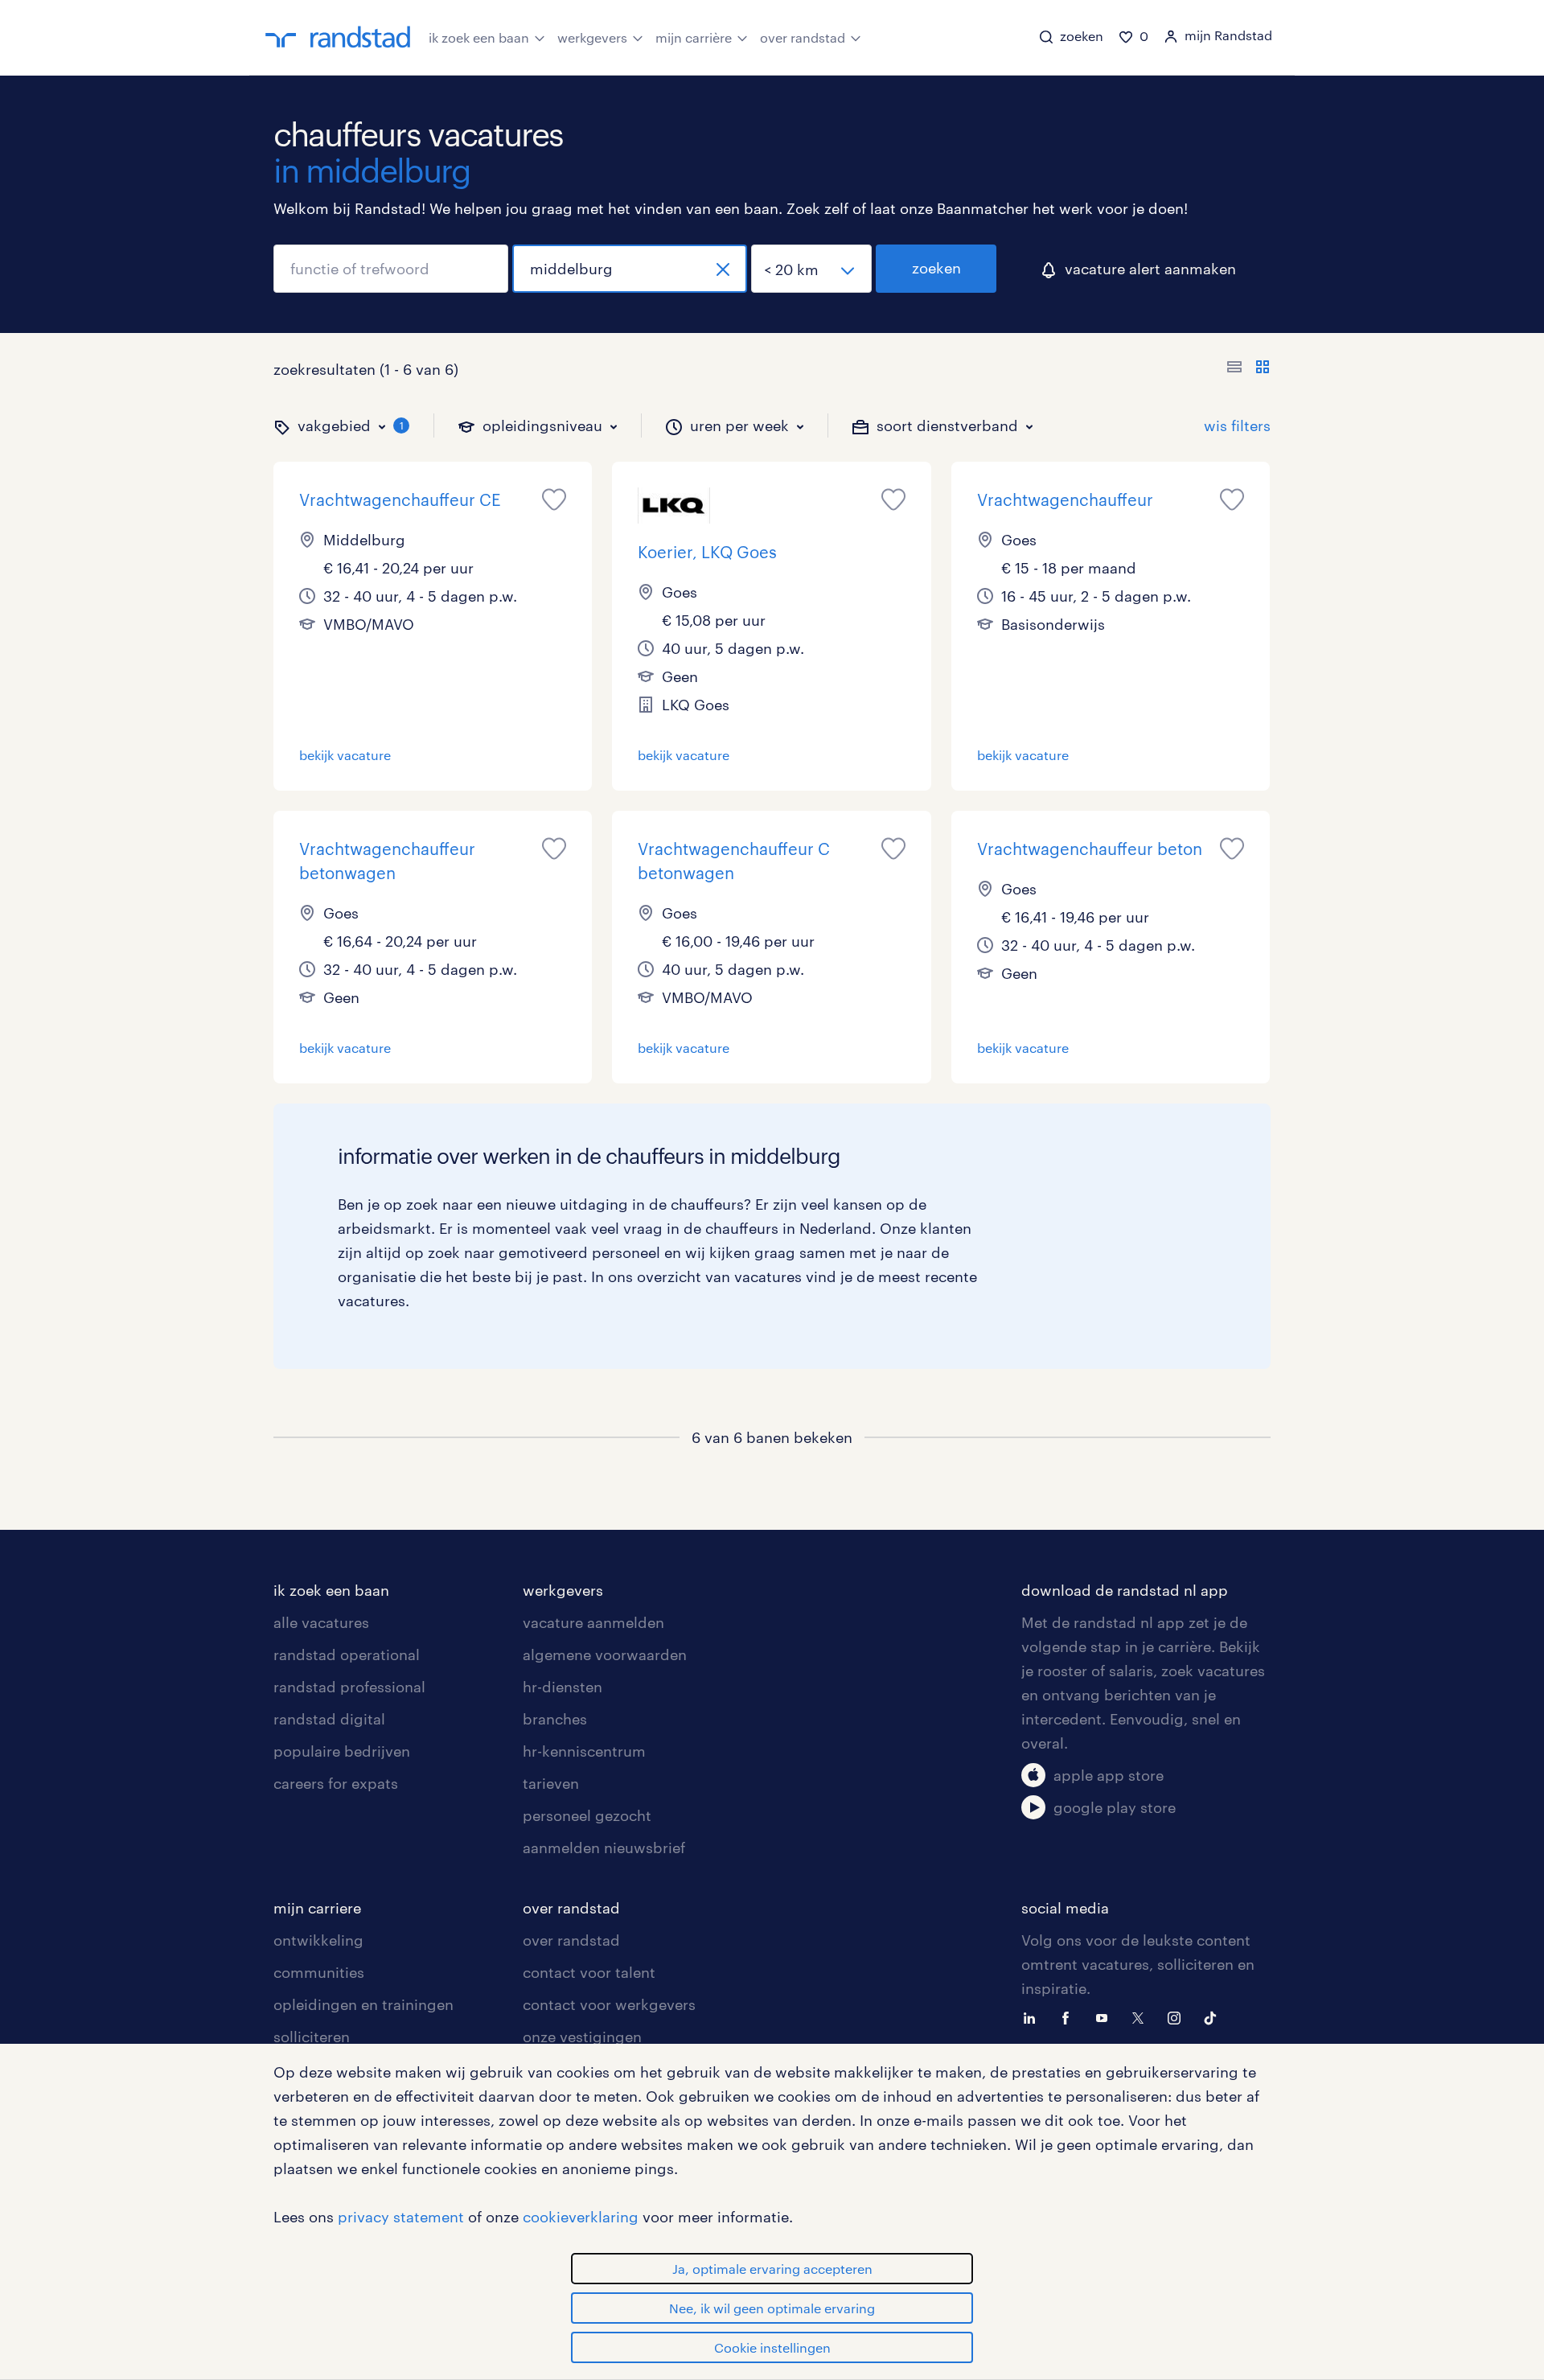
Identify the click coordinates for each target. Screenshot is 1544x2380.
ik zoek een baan (479, 37)
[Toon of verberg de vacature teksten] (1248, 369)
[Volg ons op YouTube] (1106, 2016)
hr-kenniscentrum (584, 1751)
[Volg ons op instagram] (1178, 2016)
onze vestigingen (582, 2037)
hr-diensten (563, 1687)
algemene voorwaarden (605, 1654)
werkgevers (592, 37)
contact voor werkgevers (609, 2004)
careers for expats (336, 1783)
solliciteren (312, 2037)
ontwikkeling (318, 1940)
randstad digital (329, 1719)
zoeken (936, 268)
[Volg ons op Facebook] (1070, 2016)
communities (319, 1972)
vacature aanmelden (593, 1622)
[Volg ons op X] (1142, 2016)
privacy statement (401, 2217)
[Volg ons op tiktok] (1214, 2016)
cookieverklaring (581, 2217)
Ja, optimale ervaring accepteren (772, 2269)
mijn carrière (694, 37)
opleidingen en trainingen (363, 2004)
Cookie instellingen (772, 2347)
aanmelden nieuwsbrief (604, 1848)
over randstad (803, 37)
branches (555, 1719)
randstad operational (347, 1654)
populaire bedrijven (342, 1751)
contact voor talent (589, 1972)
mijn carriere (317, 1908)
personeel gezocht (587, 1815)
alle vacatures (321, 1622)
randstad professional (349, 1687)
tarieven (551, 1783)
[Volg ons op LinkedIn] (1033, 2016)
